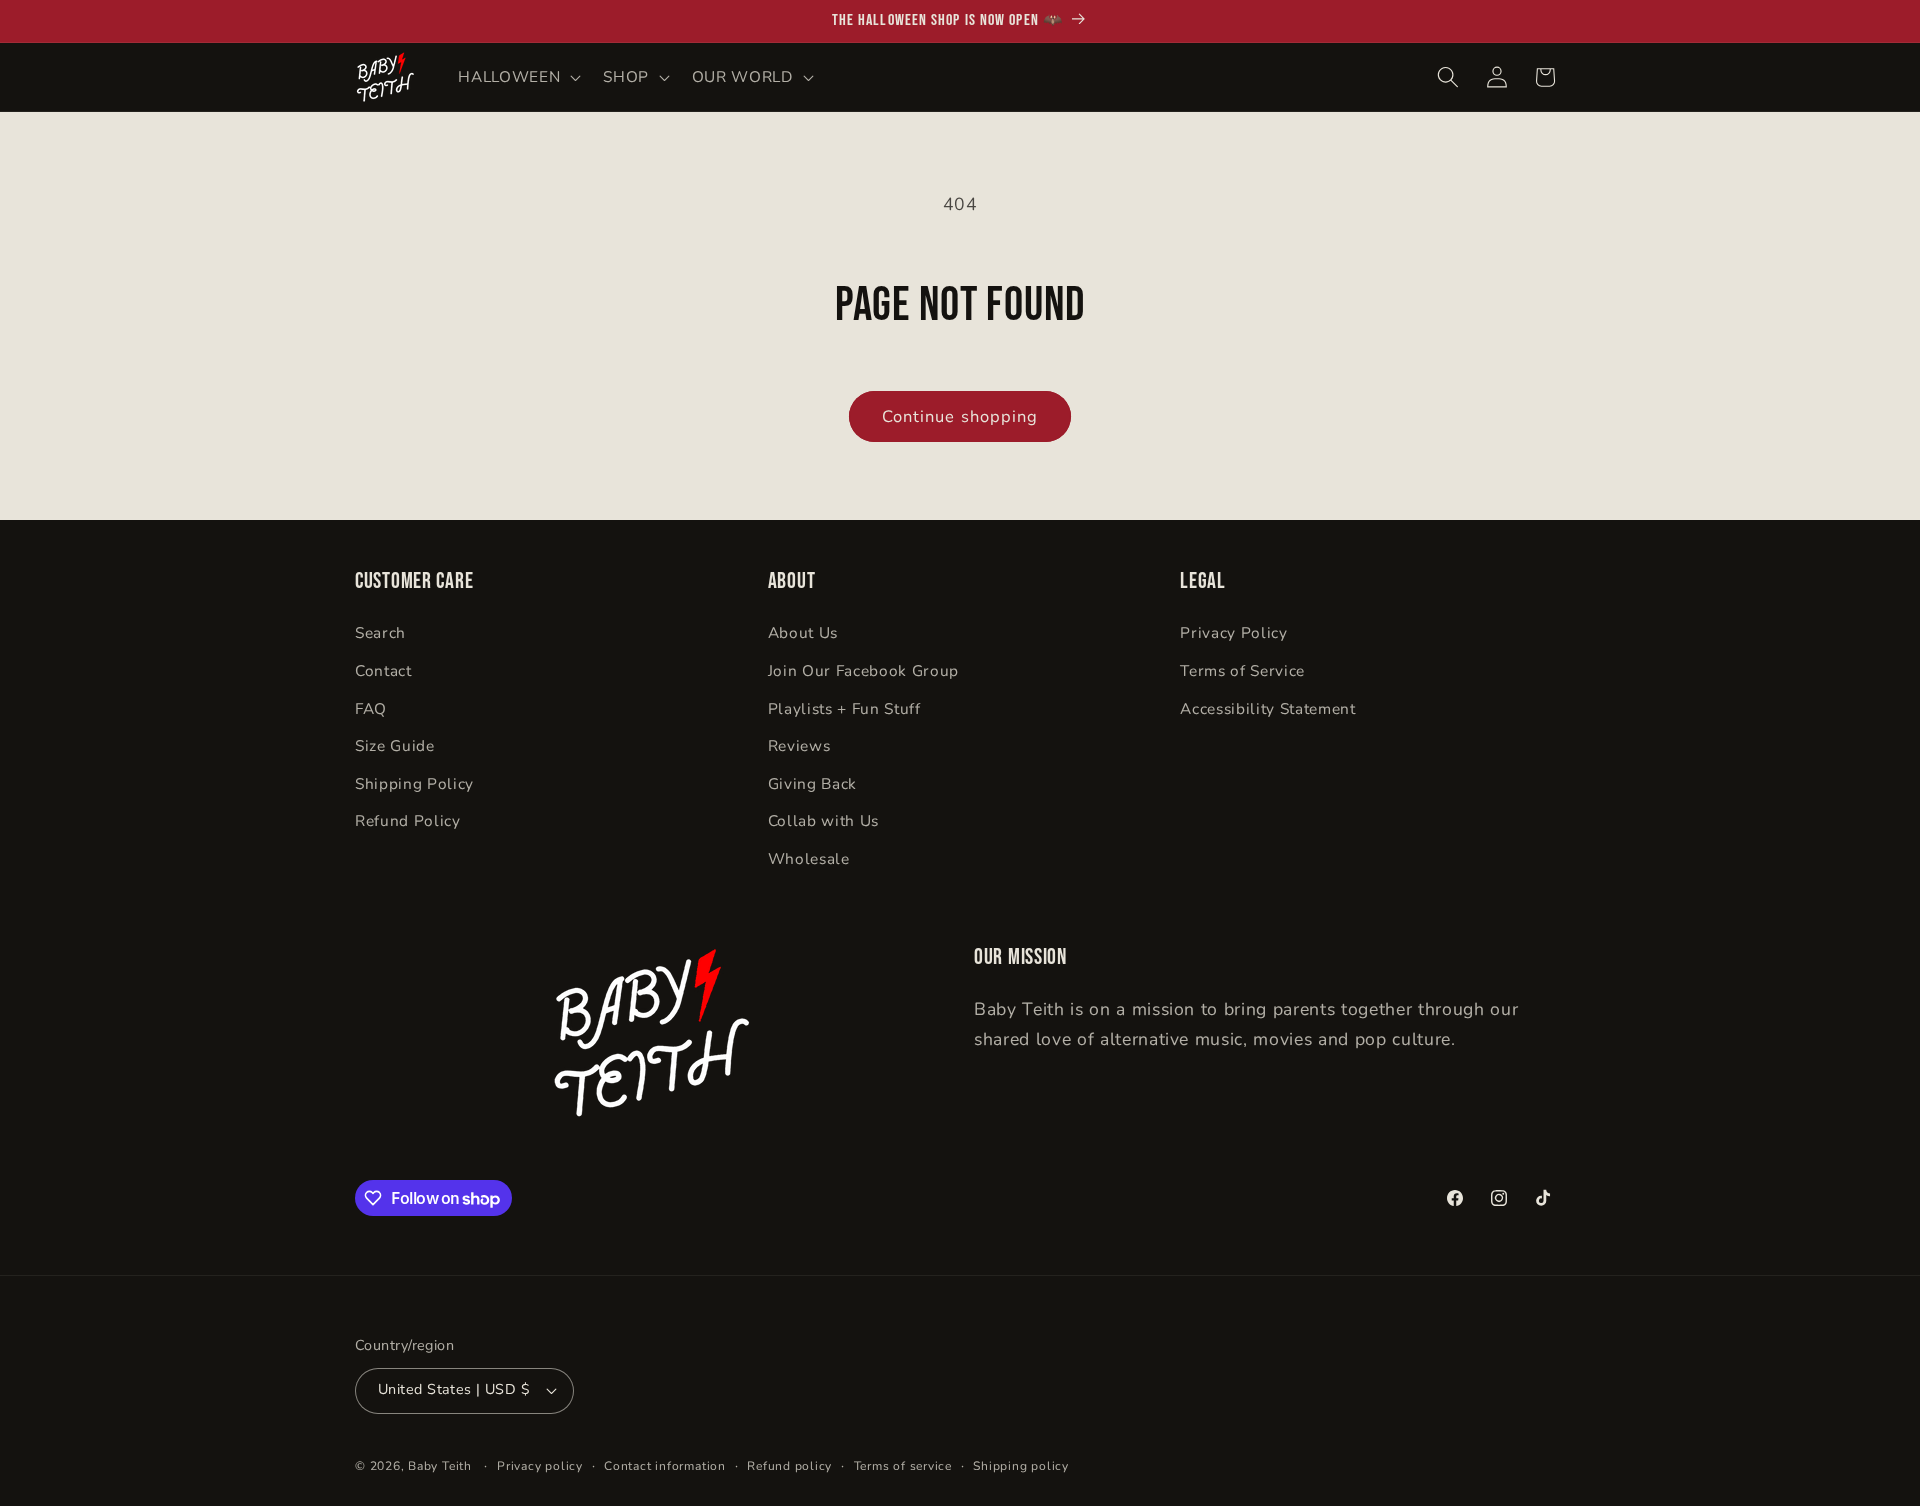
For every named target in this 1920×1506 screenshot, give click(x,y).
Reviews (799, 745)
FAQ (371, 708)
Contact (383, 670)
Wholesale (809, 858)
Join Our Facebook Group (863, 670)
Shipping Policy (414, 783)
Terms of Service (1242, 670)
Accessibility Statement (1267, 708)
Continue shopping (960, 416)
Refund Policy (408, 820)
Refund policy (789, 1466)
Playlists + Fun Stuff (844, 708)
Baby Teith (440, 1466)
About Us (803, 632)
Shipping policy (1021, 1466)
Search (380, 632)
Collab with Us (823, 820)
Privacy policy (540, 1466)
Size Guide (395, 745)
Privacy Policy (1233, 632)
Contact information (665, 1466)
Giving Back (812, 783)
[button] (517, 77)
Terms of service (903, 1466)
